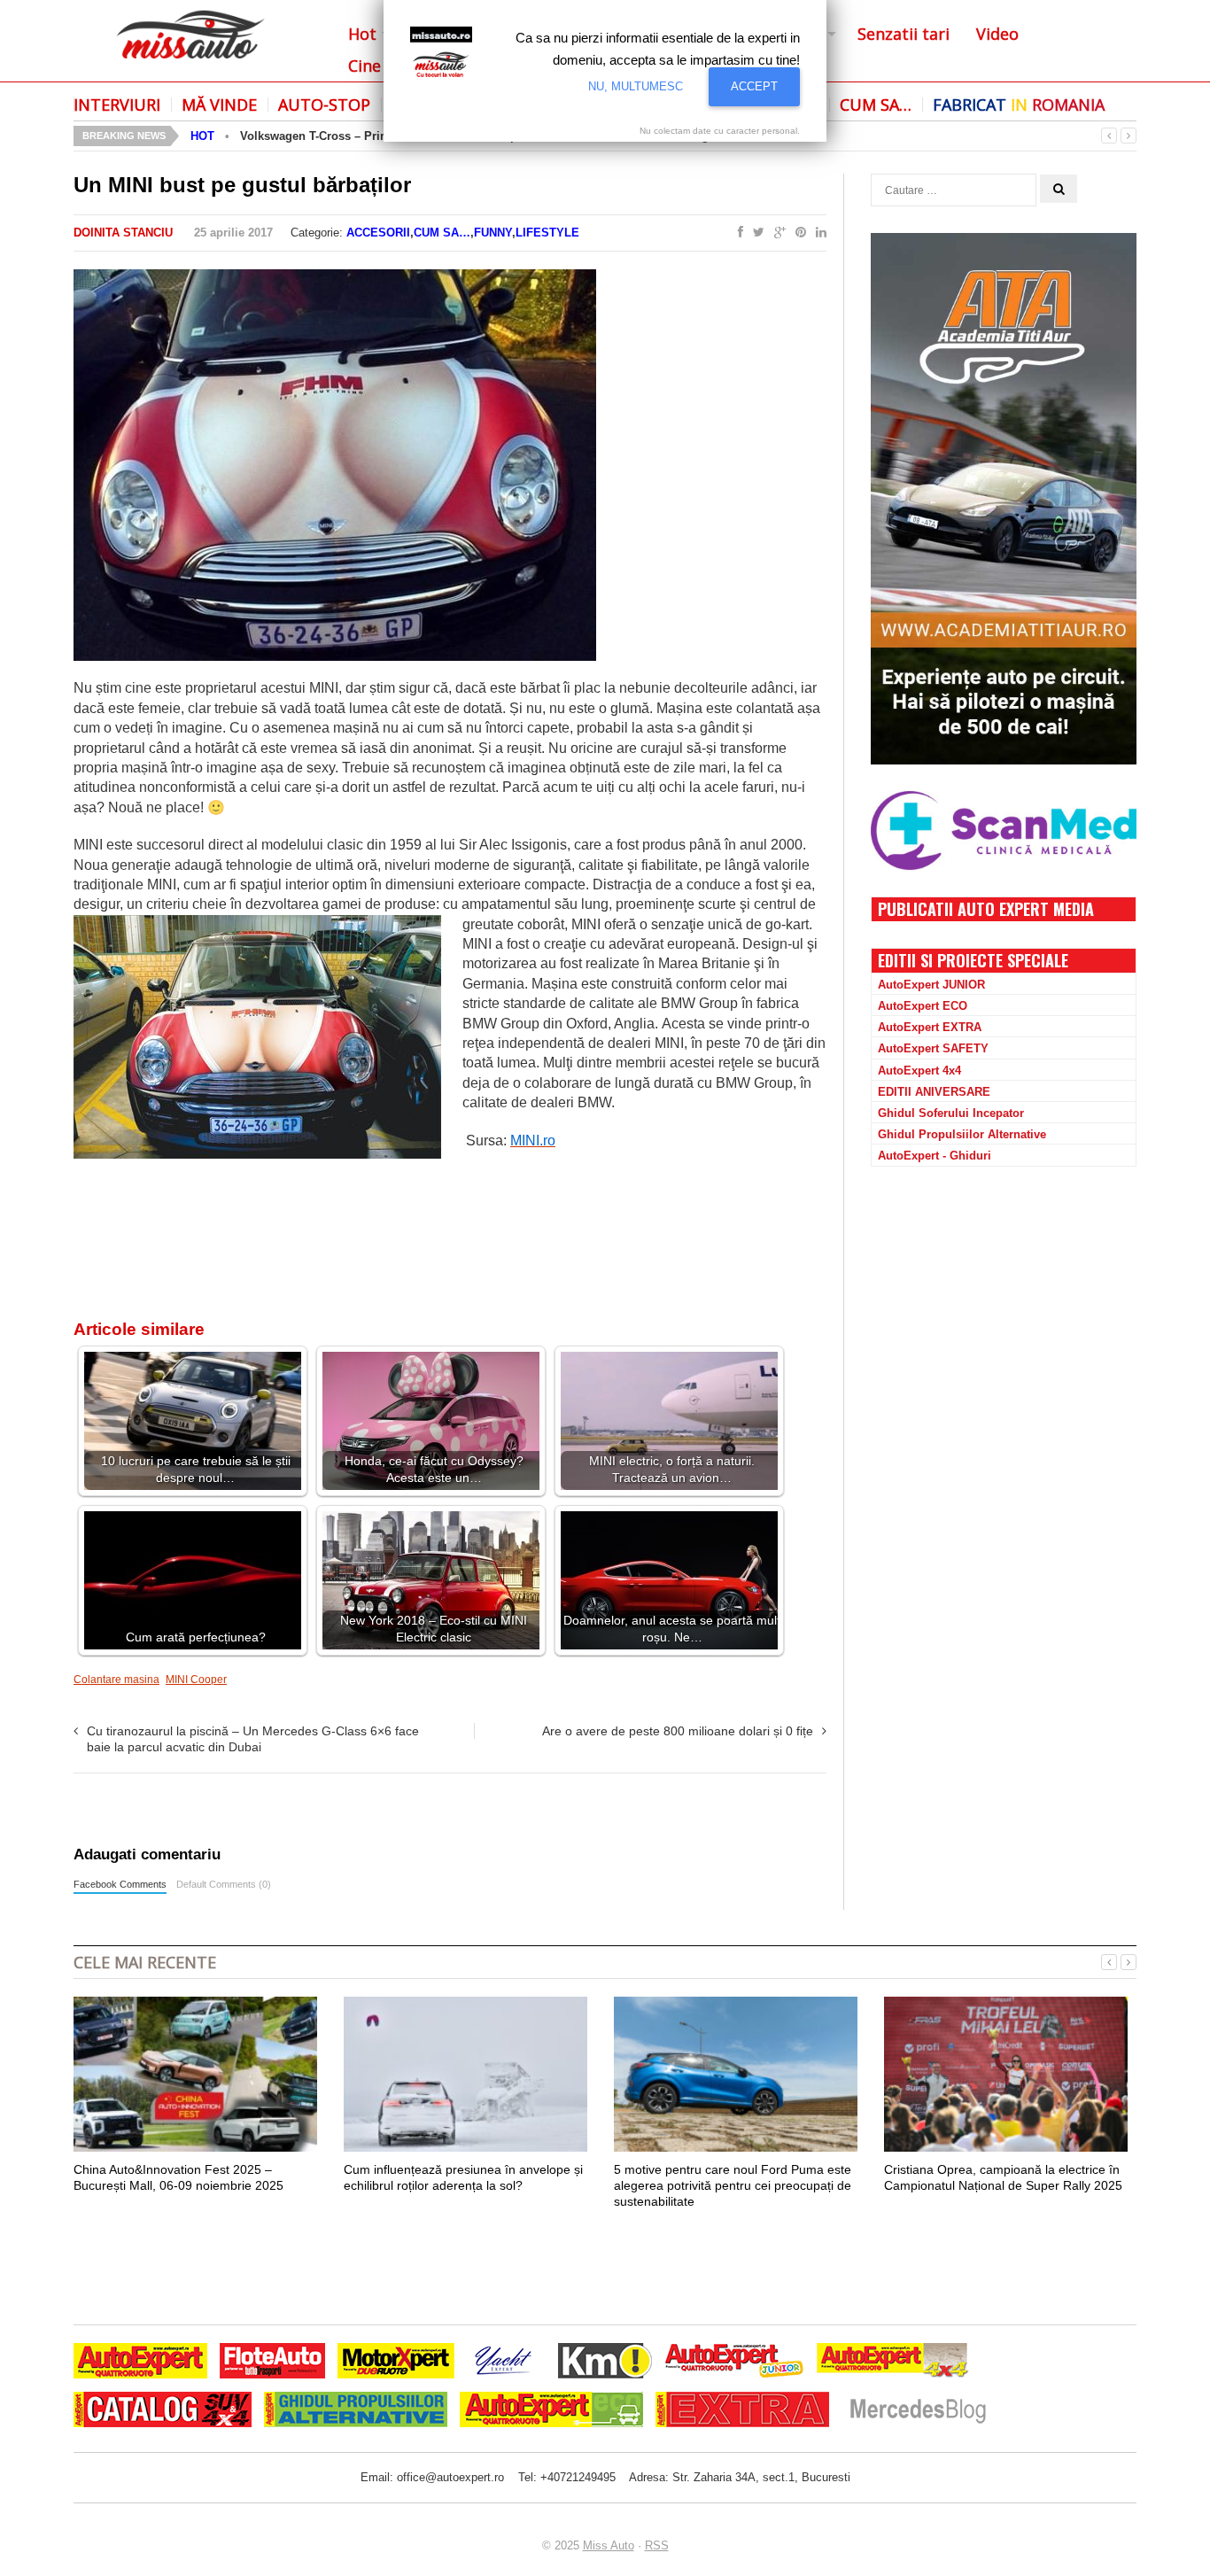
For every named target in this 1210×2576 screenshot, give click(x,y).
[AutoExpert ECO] (551, 2412)
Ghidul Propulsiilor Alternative (962, 1134)
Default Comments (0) (224, 1884)
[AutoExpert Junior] (734, 2363)
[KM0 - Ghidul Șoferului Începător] (605, 2363)
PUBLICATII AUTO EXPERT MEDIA (986, 909)
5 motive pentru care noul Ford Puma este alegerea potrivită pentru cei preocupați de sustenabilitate (733, 2185)
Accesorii (378, 233)
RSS (657, 2545)
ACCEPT (754, 86)
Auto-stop (324, 105)
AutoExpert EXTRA (930, 1027)
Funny (493, 233)
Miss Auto (609, 2545)
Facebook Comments (120, 1884)
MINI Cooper (196, 1680)
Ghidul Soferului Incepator (951, 1113)
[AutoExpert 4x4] (893, 2363)
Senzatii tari (904, 34)
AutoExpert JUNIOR (931, 985)
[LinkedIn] (818, 233)
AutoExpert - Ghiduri (935, 1156)
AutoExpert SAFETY (933, 1048)
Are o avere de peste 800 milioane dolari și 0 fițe (678, 1731)
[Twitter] (755, 233)
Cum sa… (876, 105)
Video (997, 34)
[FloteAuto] (272, 2363)
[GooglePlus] (776, 233)
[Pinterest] (797, 233)
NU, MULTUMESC (636, 86)
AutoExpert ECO (923, 1006)
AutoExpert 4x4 (919, 1071)
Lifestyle (547, 233)
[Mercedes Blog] (918, 2412)
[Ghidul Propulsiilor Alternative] (356, 2412)
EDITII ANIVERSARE (934, 1092)
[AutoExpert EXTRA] (742, 2412)
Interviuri (117, 105)
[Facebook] (737, 233)
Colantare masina (116, 1680)
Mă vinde (219, 105)
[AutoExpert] (140, 2363)
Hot (362, 34)
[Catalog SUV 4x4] (163, 2412)
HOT (202, 136)
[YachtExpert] (504, 2363)
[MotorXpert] (396, 2363)
